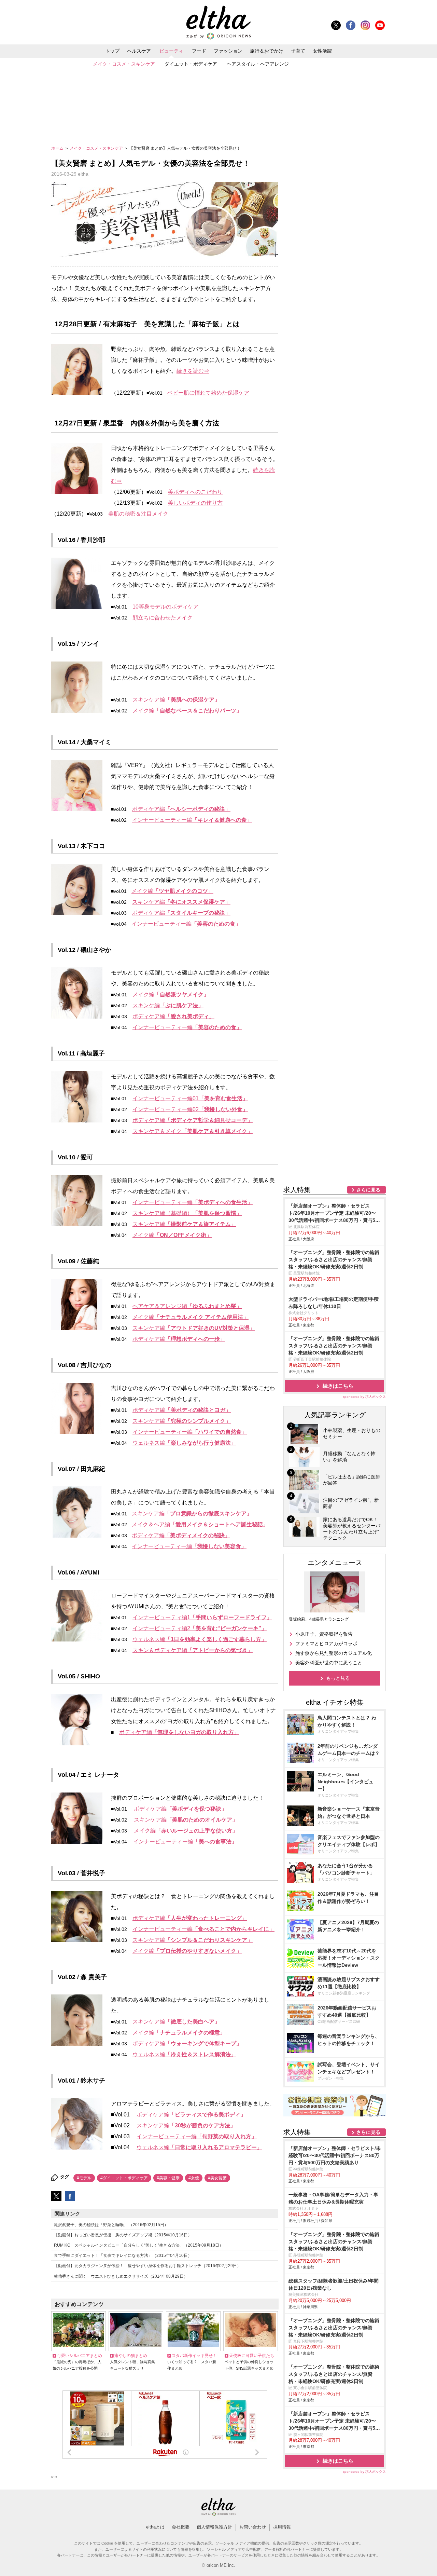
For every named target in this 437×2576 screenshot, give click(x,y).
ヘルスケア (139, 51)
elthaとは (155, 2527)
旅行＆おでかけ (267, 51)
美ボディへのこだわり (195, 492)
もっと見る (338, 1678)
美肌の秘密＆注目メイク (138, 514)
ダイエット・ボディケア (191, 64)
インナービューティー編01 (190, 1098)
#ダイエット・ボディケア (124, 2178)
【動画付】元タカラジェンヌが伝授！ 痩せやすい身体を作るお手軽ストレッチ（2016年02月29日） (147, 2266)
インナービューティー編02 (190, 1109)
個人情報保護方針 (214, 2527)
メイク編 (187, 711)
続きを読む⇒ (193, 371)
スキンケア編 (176, 700)
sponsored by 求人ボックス (364, 1397)
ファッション (228, 51)
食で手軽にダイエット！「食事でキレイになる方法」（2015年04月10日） (123, 2255)
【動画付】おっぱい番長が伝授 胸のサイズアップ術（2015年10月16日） (123, 2235)
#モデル (84, 2178)
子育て (298, 51)
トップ (112, 51)
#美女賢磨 (217, 2178)
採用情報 (282, 2527)
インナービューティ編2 (200, 1628)
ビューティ (171, 51)
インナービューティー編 (192, 820)
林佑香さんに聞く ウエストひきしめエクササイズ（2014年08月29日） (121, 2276)
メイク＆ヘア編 (200, 1524)
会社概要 (181, 2527)
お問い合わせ (253, 2527)
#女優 (194, 2178)
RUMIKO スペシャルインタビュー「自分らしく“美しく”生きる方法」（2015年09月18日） (139, 2245)
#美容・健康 (168, 2178)
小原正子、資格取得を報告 (324, 1634)
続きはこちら (338, 1386)
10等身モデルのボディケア (166, 607)
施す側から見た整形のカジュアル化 (334, 1653)
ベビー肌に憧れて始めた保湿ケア (208, 393)
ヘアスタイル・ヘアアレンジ (258, 64)
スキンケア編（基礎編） (187, 1213)
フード (199, 51)
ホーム (58, 148)
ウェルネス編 (184, 1443)
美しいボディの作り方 (195, 503)
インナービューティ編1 (202, 1617)
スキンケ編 (168, 1005)
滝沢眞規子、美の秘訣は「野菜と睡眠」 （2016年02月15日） (111, 2225)
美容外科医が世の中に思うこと (329, 1663)
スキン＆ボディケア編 (193, 1650)
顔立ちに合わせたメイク (163, 618)
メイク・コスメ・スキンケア (124, 64)
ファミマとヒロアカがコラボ (326, 1644)
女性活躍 (322, 51)
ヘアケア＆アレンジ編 (187, 1306)
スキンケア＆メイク (193, 1131)
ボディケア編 (181, 809)
